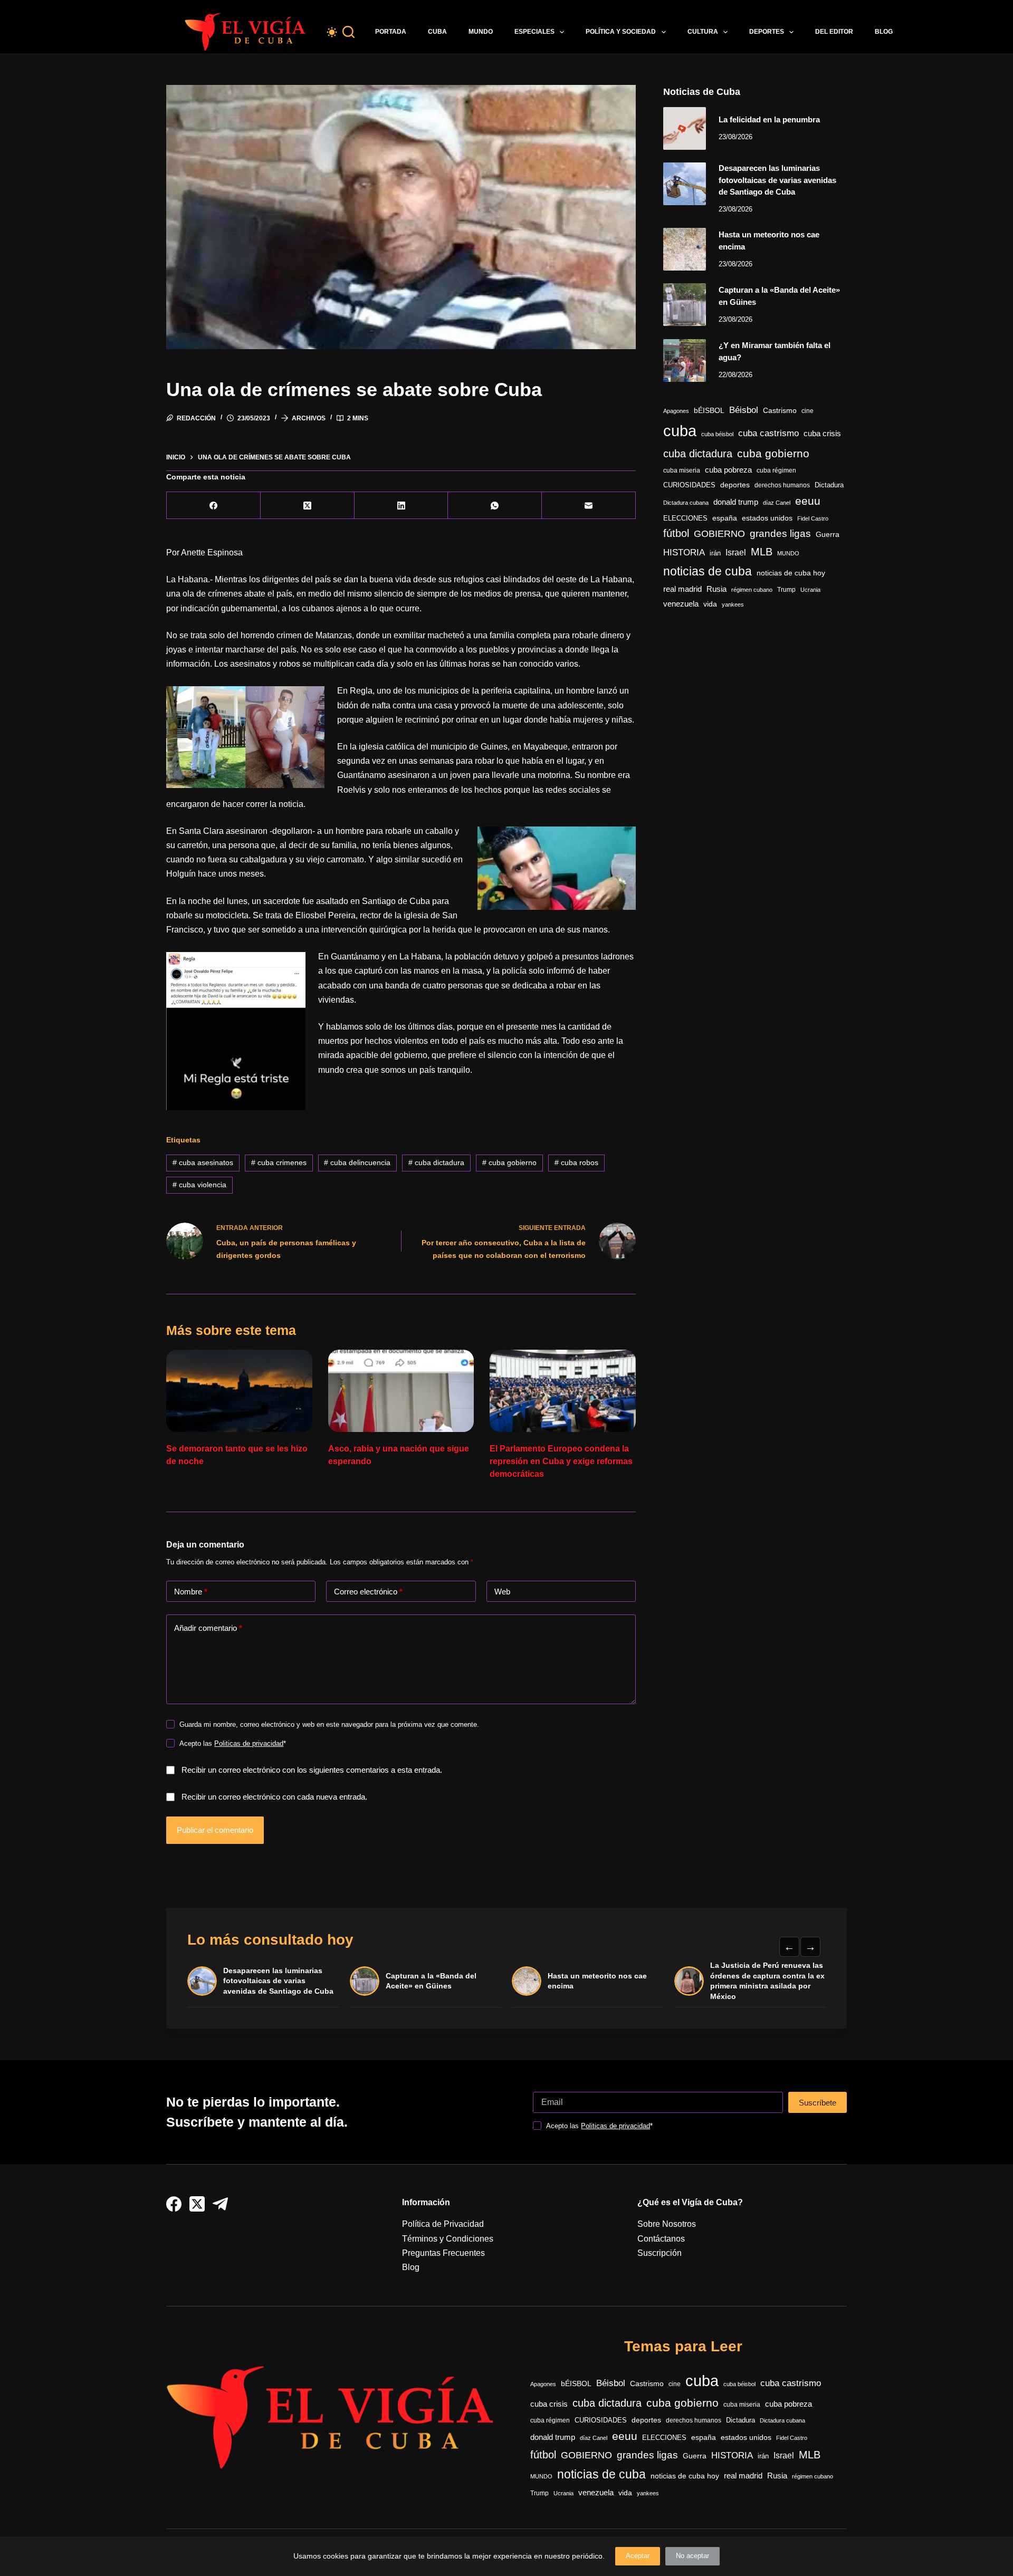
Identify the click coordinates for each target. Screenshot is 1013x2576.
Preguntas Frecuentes (443, 2253)
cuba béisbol (717, 434)
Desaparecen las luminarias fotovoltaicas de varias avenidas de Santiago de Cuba (777, 180)
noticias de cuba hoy (791, 573)
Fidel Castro (813, 518)
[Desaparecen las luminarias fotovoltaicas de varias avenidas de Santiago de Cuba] (685, 184)
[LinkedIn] (402, 506)
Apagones (676, 411)
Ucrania (810, 590)
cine (807, 411)
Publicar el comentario (215, 1830)
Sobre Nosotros (667, 2224)
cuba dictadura (436, 1162)
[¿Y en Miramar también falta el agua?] (685, 361)
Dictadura (829, 485)
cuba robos (576, 1162)
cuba (680, 431)
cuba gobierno (509, 1162)
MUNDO (788, 553)
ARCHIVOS (309, 418)
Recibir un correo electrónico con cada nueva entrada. (274, 1797)
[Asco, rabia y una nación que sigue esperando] (401, 1391)
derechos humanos (782, 485)
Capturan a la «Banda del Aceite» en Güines (431, 1981)
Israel (736, 552)
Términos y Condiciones (448, 2239)
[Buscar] (348, 32)
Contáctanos (661, 2239)
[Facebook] (214, 506)
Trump (786, 590)
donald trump (736, 502)
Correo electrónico (368, 1592)
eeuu (808, 501)
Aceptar (638, 2556)
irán (715, 553)
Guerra (828, 535)
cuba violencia (199, 1185)
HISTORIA (684, 552)
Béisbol (744, 410)
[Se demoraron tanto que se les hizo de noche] (239, 1391)
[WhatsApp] (495, 506)
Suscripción (660, 2253)
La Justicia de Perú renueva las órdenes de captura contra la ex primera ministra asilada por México (767, 1981)
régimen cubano (752, 590)
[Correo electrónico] (589, 506)
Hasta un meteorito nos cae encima (597, 1981)
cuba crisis (822, 433)
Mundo (481, 32)
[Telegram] (220, 2204)
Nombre (191, 1592)
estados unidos (767, 518)
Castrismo (780, 410)
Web (502, 1592)
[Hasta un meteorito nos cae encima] (685, 249)
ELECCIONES (685, 518)
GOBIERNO (719, 534)
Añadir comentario (208, 1628)
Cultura (703, 32)
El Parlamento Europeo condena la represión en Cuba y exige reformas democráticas (561, 1461)
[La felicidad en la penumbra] (685, 128)
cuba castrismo (768, 433)
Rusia (716, 589)
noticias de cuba (708, 571)
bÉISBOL (709, 410)
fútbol (676, 533)
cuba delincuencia (357, 1162)
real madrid (682, 589)
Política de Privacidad (443, 2224)
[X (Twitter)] (308, 506)
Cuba (437, 32)
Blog (884, 32)
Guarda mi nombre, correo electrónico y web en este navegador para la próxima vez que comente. (329, 1724)
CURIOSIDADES (689, 485)
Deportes (767, 32)
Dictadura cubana (686, 503)
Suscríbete (818, 2103)
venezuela (681, 604)
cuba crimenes (279, 1162)
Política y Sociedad (621, 32)
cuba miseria (682, 470)
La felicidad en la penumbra (769, 119)
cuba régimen (776, 470)
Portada (391, 32)
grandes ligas (780, 534)
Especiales (534, 32)
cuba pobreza (728, 470)
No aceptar (692, 2556)
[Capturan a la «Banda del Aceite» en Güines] (685, 305)
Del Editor (834, 32)
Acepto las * (233, 1743)
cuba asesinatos (203, 1162)
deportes (735, 485)
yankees (733, 604)
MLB (762, 552)
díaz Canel (777, 503)
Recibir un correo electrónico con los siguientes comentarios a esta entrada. (312, 1770)
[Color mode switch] (332, 32)
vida (710, 604)
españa (725, 518)
